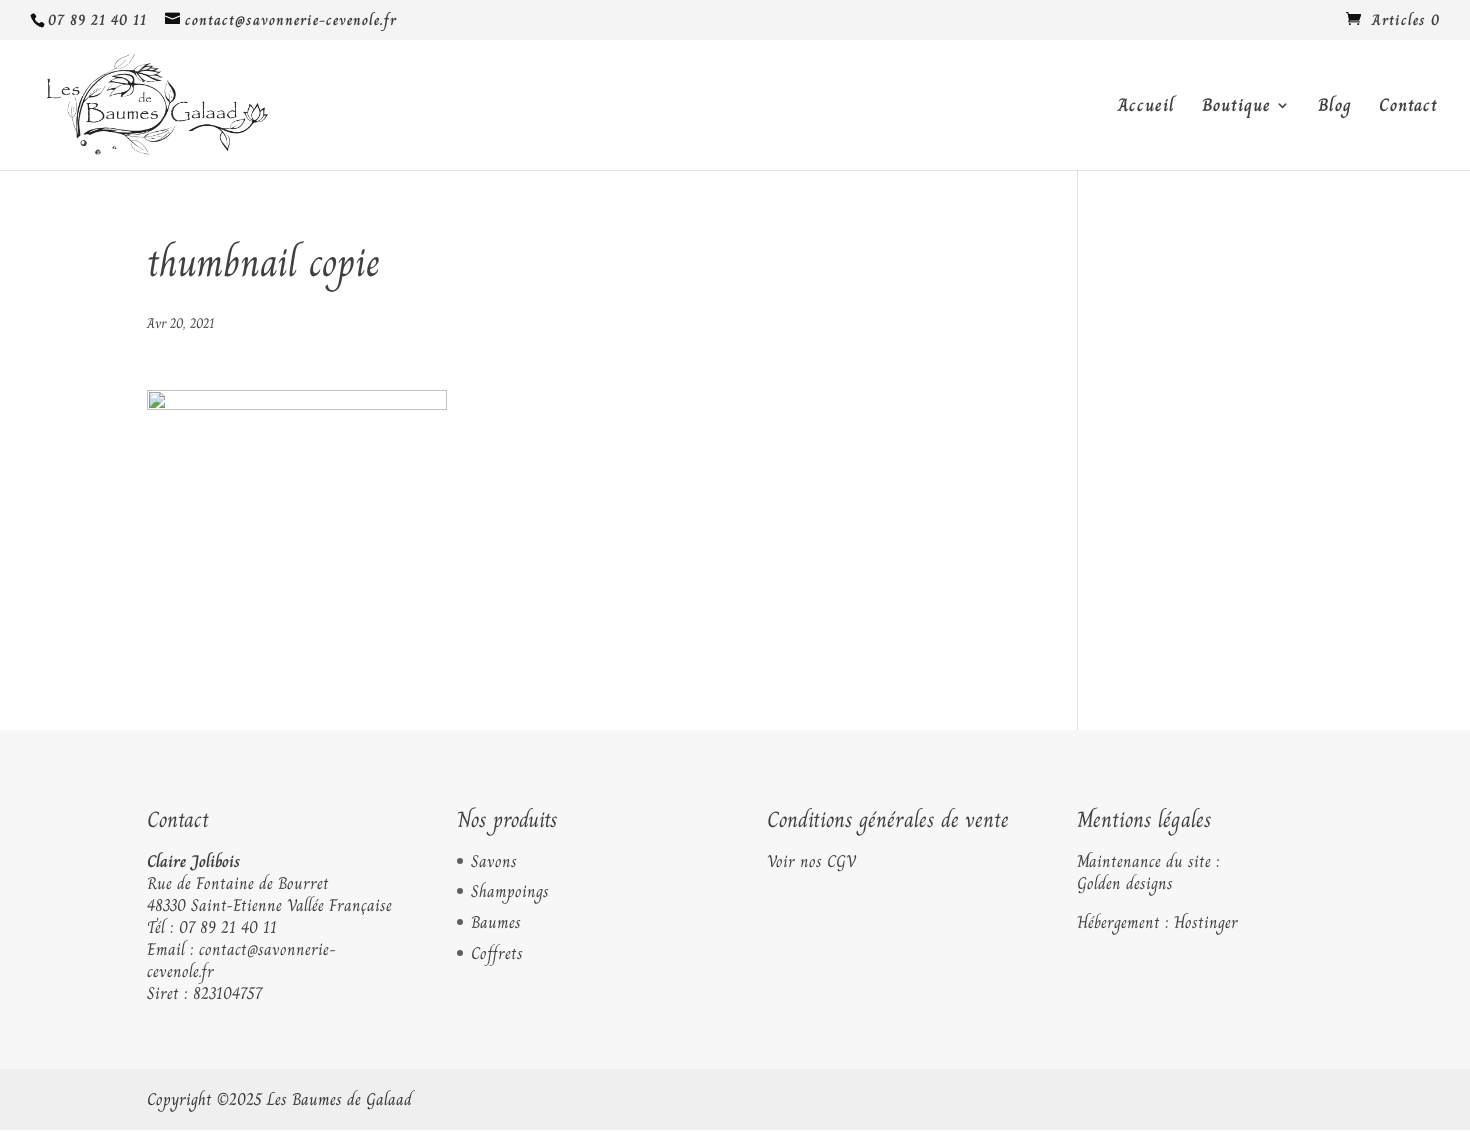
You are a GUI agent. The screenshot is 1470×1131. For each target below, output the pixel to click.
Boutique (1236, 108)
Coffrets (497, 953)
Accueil (1146, 108)
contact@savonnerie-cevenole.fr (241, 960)
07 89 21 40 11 (228, 927)
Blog (1335, 108)
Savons (494, 861)
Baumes (496, 922)
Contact (1408, 108)
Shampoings (510, 891)
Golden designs (1125, 883)
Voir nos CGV (811, 861)
